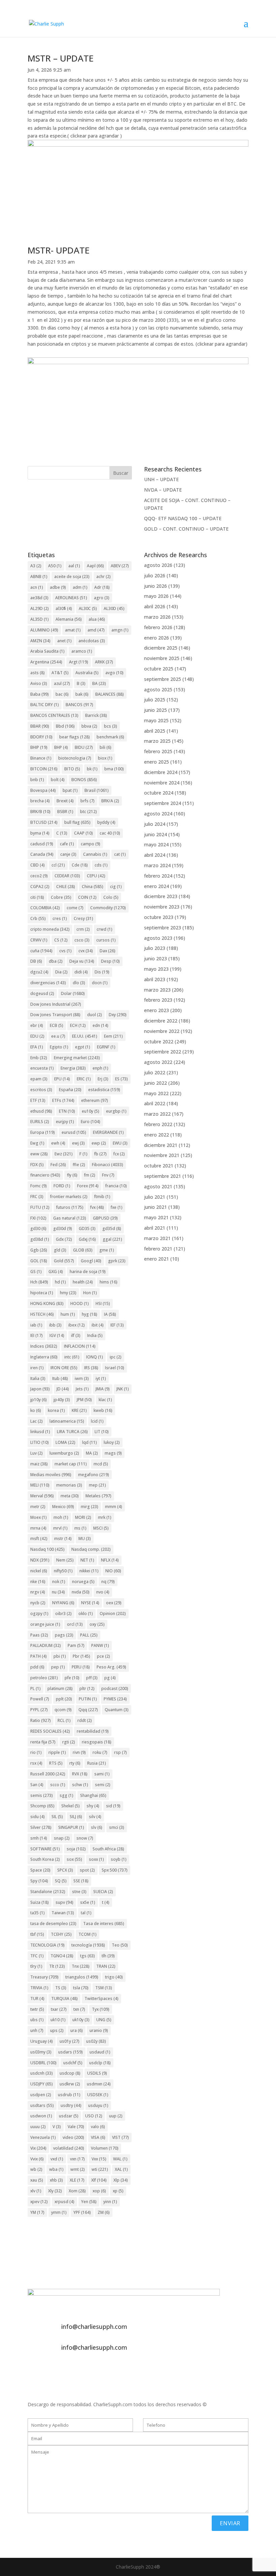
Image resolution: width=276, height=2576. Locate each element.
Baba (40, 694)
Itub (60, 1378)
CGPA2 (40, 887)
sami (102, 1774)
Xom (77, 2191)
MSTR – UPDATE (61, 58)
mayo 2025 (156, 720)
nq (108, 1582)
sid (113, 1806)
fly (72, 1175)
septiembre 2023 (163, 928)
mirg (90, 1507)
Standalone (48, 1892)
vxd (57, 2159)
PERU (81, 1667)
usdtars (42, 2105)
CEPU (96, 876)
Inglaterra (44, 1357)
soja (76, 1849)
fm (90, 1175)
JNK (123, 1389)
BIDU (84, 747)
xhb (56, 2180)
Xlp (121, 2180)
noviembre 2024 (162, 783)
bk (92, 769)
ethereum (95, 1100)
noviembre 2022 (162, 1031)
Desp (110, 961)
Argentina (46, 662)
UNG (104, 2020)
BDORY (41, 737)
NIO (113, 1571)
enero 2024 (157, 886)
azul (62, 683)
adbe (58, 587)
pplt (64, 1699)
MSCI (101, 1528)
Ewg (37, 1143)
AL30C (88, 608)
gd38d (40, 1239)
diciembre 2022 (161, 1021)
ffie (79, 1165)
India (95, 1335)
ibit (98, 1325)
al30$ (64, 608)
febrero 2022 (158, 1124)
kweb (103, 1410)
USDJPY (42, 2084)
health (83, 1282)
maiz (39, 1464)
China (93, 887)
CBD (38, 865)
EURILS (40, 1122)
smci (117, 1827)
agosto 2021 (158, 1186)
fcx (119, 1154)
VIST (120, 2137)
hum (68, 1314)
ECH (78, 1025)
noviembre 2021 (162, 1155)
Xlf (99, 2180)
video (73, 2137)
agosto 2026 (158, 565)
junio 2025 (156, 710)
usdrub (69, 2095)
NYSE (90, 1603)
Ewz (64, 1154)
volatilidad (69, 2148)
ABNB (39, 576)
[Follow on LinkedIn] (60, 2371)
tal (86, 1913)
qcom (63, 1710)
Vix (38, 2148)
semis (42, 1795)
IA (110, 1314)
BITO (72, 769)
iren (37, 1368)
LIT (102, 1432)
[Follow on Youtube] (73, 2371)
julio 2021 (155, 1197)
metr (38, 1507)
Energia (73, 1068)
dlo (79, 983)
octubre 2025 (159, 669)
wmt (78, 2169)
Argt (79, 662)
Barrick (96, 715)
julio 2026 (155, 575)
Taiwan (63, 1913)
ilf (76, 1335)
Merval (42, 1496)
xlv (36, 2191)
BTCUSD (44, 822)
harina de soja (88, 1272)
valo (98, 2127)
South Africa (108, 1849)
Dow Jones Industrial (56, 1004)
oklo (86, 1613)
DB (36, 961)
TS (61, 1988)
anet (64, 641)
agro (102, 598)
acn (37, 587)
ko (36, 1410)
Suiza (40, 1902)
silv (95, 1817)
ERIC (84, 1079)
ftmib (102, 1197)
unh (37, 2030)
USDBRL (43, 2063)
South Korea (45, 1859)
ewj (78, 1143)
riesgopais (97, 1742)
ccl (58, 865)
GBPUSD (105, 1218)
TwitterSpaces (101, 1998)
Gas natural (70, 1218)
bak (82, 694)
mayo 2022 (156, 1093)
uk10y (81, 2020)
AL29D (40, 608)
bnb (37, 780)
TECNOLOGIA (47, 1945)
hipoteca (42, 1293)
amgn (120, 630)
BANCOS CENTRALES (54, 715)
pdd (37, 1667)
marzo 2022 (157, 1114)
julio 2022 (155, 1072)
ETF (38, 1100)
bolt (58, 780)
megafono (94, 1475)
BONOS (84, 780)
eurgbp (116, 1111)
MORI (83, 1517)
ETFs (63, 1100)
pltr (87, 1688)
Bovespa (43, 790)
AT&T (60, 673)
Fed (58, 1165)
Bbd (65, 726)
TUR (37, 1998)
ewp (99, 1143)
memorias (69, 1485)
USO (94, 2116)
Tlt (57, 1966)
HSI (103, 1303)
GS (36, 1272)
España (70, 1090)
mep (97, 1485)
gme (107, 1250)
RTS (56, 1763)
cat (120, 854)
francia (116, 1186)
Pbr (81, 1656)
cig (116, 887)
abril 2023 (155, 979)
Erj (103, 1079)
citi (37, 897)
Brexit (65, 801)
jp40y (62, 1400)
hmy (68, 1293)
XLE (77, 2180)
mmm (114, 1507)
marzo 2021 (157, 1238)
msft (39, 1539)
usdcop (70, 2073)
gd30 (38, 1228)
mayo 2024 (156, 844)
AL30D (114, 608)
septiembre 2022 (163, 1052)
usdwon (41, 2116)
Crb (38, 918)
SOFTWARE (45, 1849)
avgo (114, 673)
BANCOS (79, 705)
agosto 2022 (158, 1062)
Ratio (41, 1720)
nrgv (38, 1592)
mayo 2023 (156, 969)
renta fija (43, 1742)
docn (100, 983)
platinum (60, 1688)
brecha (40, 801)
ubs (37, 2020)
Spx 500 (115, 1870)
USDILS (97, 2073)
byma (40, 833)
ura (77, 2030)
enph (100, 1068)
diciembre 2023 (161, 896)
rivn (79, 1752)
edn (100, 1025)
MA (92, 1453)
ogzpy (39, 1613)
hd (60, 1282)
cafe (67, 844)
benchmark (110, 737)
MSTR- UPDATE (59, 250)
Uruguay (42, 2041)
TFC (37, 1956)
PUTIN (88, 1699)
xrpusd (64, 2202)
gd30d (63, 1228)
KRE (79, 1410)
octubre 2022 (159, 1042)
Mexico (63, 1507)
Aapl (95, 566)
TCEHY (61, 1934)
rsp (120, 1752)
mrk (105, 1517)
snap (62, 1838)
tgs (88, 1956)
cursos (106, 940)
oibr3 (63, 1613)
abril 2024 (155, 855)
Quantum (117, 1710)
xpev (39, 2202)
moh (61, 1517)
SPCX (65, 1870)
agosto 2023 (158, 938)
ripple (57, 1752)
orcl (75, 1624)
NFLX (110, 1560)
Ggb (39, 1250)
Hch (39, 1282)
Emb (39, 1058)
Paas (39, 1635)
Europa (43, 1132)
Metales (98, 1496)
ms (80, 1528)
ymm (59, 2212)
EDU (37, 1036)
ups (57, 2030)
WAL (120, 2159)
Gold (64, 1261)
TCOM (88, 1934)
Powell (40, 1699)
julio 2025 (155, 700)
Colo (111, 897)
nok (59, 1582)
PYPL (39, 1710)
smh (39, 1838)
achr (103, 576)
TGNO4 (62, 1956)
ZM (104, 2212)
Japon (40, 1389)
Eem (113, 1036)
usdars (71, 2052)
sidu (38, 1817)
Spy (39, 1881)
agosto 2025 (158, 689)
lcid (97, 1421)
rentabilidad (93, 1731)
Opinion (113, 1613)
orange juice (45, 1624)
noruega (83, 1582)
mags (113, 1453)
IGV (57, 1335)
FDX (37, 1165)
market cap (71, 1464)
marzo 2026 (157, 617)
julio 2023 (155, 948)
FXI (38, 1218)
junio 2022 (156, 1083)
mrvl (60, 1528)
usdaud (100, 2052)
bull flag (77, 822)
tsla (81, 1988)
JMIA (103, 1389)
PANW (100, 1645)
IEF (117, 1325)
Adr (102, 587)
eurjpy (65, 1122)
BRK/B (40, 812)
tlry (36, 1966)
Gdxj (87, 1239)
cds (101, 865)
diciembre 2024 (161, 772)
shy (93, 1806)
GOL (39, 1261)
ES (122, 1079)
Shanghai (93, 1795)
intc (72, 1357)
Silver (41, 1827)
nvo (103, 1592)
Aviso (39, 683)
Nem (65, 1560)
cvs (65, 951)
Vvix (37, 2159)
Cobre (61, 897)
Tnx (81, 1966)
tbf (37, 1934)
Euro (91, 1122)
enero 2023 (157, 1010)
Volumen (105, 2148)
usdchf (73, 2063)
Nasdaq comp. (91, 1549)
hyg (90, 1314)
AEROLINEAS (71, 598)
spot (87, 1870)
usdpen (41, 2095)
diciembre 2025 (161, 648)
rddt (85, 1720)
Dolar (73, 993)
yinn (110, 2202)
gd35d (112, 1228)
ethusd (41, 1111)
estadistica (104, 1090)
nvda (81, 1592)
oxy (97, 1624)
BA (99, 683)
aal (74, 566)
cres (60, 918)
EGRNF (106, 1047)
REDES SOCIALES (50, 1731)
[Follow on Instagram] (46, 2371)
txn (79, 2009)
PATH (39, 1656)
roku (100, 1752)
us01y (70, 2041)
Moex (39, 1517)
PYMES (115, 1699)
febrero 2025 (158, 751)
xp (118, 2191)
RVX (80, 1774)
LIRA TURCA (72, 1432)
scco (58, 1785)
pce (103, 1656)
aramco (82, 651)
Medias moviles (51, 1475)
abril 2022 (155, 1103)
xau (37, 2180)
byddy (106, 822)
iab (36, 1325)
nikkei (89, 1571)
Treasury (44, 1977)
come (75, 908)
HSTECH (42, 1314)
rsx (36, 1763)
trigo (114, 1977)
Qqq (88, 1710)
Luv (37, 1453)
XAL (121, 2169)
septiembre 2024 (163, 803)
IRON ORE (64, 1368)
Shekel (71, 1806)
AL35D (40, 619)
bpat (70, 790)
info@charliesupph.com (94, 2327)
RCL (64, 1720)
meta (70, 1496)
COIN (87, 897)
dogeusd (42, 993)
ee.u (58, 1036)
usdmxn (99, 2084)
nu (58, 1592)
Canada (42, 854)
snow (85, 1838)
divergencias (48, 983)
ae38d (39, 598)
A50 (55, 566)
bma (114, 769)
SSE (81, 1881)
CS (61, 940)
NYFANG (63, 1603)
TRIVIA (39, 1988)
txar (59, 2009)
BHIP (39, 747)
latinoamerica (67, 1421)
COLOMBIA (45, 908)
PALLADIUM (46, 1645)
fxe (117, 1207)
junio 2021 (156, 1207)
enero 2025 (157, 762)
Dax (108, 951)
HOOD (80, 1303)
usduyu (98, 2105)
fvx (97, 1207)
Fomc (39, 1186)
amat (73, 630)
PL (36, 1688)
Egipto (59, 1047)
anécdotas (92, 641)
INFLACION (80, 1346)
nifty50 (63, 1571)
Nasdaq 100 (47, 1549)
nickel (39, 1571)
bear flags (75, 737)
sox (74, 1859)
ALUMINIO (44, 630)
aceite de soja (72, 576)
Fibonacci (108, 1165)
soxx (96, 1859)
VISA (98, 2137)
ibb (55, 1325)
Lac (37, 1421)
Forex (88, 1186)
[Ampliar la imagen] (240, 149)
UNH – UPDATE (161, 479)
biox (105, 758)
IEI (37, 1335)
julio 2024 (155, 824)
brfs (88, 801)
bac (62, 694)
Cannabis (95, 854)
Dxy (118, 1015)
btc (89, 812)
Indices (44, 1346)
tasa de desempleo (53, 1924)
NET (87, 1560)
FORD (62, 1186)
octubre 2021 (159, 1166)
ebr (37, 1025)
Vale (76, 2127)
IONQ (95, 1357)
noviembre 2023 (162, 907)
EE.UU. (85, 1036)
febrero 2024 (158, 876)
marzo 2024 (157, 865)
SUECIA (103, 1892)
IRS (91, 1368)
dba (56, 961)
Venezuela (43, 2137)
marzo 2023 (157, 990)
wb (36, 2169)
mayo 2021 (156, 1217)
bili (106, 747)
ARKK (104, 662)
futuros (70, 1207)
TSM (104, 1988)
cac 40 (110, 833)
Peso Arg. (111, 1667)
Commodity (108, 908)
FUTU (40, 1207)
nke (38, 1582)
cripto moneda (50, 929)
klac (105, 1400)
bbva (89, 726)
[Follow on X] (33, 2371)
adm (80, 587)
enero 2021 (157, 1259)
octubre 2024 (159, 793)
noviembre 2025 (162, 658)
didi (81, 972)
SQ (61, 1881)
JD (63, 1389)
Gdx (64, 1239)
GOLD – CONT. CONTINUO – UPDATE (186, 529)
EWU (120, 1143)
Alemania (69, 619)
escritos (41, 1090)
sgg (66, 1795)
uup (116, 2116)
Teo (120, 1945)
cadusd (42, 844)
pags (64, 1635)
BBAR (40, 726)
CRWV (39, 940)
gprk (117, 1261)
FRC (37, 1197)
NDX (40, 1560)
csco (82, 940)
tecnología (88, 1945)
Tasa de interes (104, 1924)
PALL (89, 1635)
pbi (60, 1656)
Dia (61, 972)
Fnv (108, 1175)
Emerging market (77, 1058)
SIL (57, 1817)
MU (85, 1539)
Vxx (99, 2159)
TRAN (106, 1966)
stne (79, 1892)
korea (56, 1410)
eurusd (74, 1132)
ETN (67, 1111)
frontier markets (69, 1197)
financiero (45, 1175)
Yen (89, 2202)
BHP (61, 747)
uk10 (58, 2020)
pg (110, 1678)
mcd (101, 1464)
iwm (82, 1378)
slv (97, 1827)
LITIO (40, 1442)
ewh (58, 1143)
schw (80, 1785)
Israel (115, 1368)
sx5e (88, 1902)
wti (100, 2169)
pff (92, 1678)
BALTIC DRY (45, 705)
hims (109, 1282)
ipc (116, 1357)
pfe (72, 1678)
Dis (102, 972)
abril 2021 (155, 1228)
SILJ (76, 1817)
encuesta (42, 1068)
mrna (38, 1528)
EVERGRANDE (108, 1132)
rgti (69, 1742)
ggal (112, 1239)
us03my (41, 2052)
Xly (55, 2191)
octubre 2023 (159, 917)
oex (114, 1603)
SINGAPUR (71, 1827)
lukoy (112, 1442)
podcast (115, 1688)
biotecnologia (75, 758)
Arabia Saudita (47, 651)
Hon (90, 1293)
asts (38, 673)
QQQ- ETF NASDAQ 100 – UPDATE (183, 518)
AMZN (40, 641)
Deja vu (82, 961)
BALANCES (110, 694)
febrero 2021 (158, 1249)
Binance (41, 758)
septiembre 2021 (163, 1176)
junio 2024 (156, 834)
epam (39, 1079)
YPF (82, 2212)
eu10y (91, 1111)
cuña (41, 951)
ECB (57, 1025)
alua (97, 619)
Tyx (101, 2009)
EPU (62, 1079)
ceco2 (39, 876)
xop (99, 2191)
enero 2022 (157, 1135)
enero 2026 (157, 638)
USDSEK (98, 2095)
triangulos (82, 1977)
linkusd (40, 1432)
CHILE (66, 887)
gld (60, 1250)
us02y (96, 2041)
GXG (56, 1272)
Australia (87, 673)
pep (58, 1667)
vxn (77, 2159)
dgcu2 (39, 972)
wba (56, 2169)
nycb (38, 1603)
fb (100, 1154)
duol (95, 1015)
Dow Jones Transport (55, 1015)
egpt (83, 1047)
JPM (84, 1400)
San (37, 1785)
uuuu (38, 2127)
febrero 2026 (158, 627)
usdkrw (70, 2084)
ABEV (120, 566)
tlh (108, 1956)
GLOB (83, 1250)
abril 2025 (155, 731)
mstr (63, 1539)
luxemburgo (64, 1453)
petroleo (44, 1678)
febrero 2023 (158, 1000)
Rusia (97, 1763)
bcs (111, 726)
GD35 (87, 1228)
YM (37, 2212)
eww (39, 1154)
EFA (37, 1047)
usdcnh (42, 2073)
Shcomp (42, 1806)
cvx (86, 951)
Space (40, 1870)
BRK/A (110, 801)
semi (103, 1785)
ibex (77, 1325)
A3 (36, 566)
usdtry (71, 2105)
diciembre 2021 (161, 1145)
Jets (82, 1389)
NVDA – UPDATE (163, 490)
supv (64, 1902)
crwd (105, 929)
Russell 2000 (48, 1774)
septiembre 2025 (163, 679)
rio (36, 1752)
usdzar (69, 2116)
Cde (80, 865)
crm (83, 929)
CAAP (83, 833)
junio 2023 (156, 958)
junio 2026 (156, 586)
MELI (40, 1485)
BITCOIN (44, 769)
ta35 (38, 1913)
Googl (91, 1261)
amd (96, 630)
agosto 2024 (158, 814)
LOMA (65, 1442)
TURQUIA (64, 1998)
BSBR (65, 812)
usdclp (100, 2063)
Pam (76, 1645)
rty (75, 1763)
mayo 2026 (156, 596)
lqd (90, 1442)
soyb (119, 1859)
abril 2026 (155, 606)
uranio (99, 2030)
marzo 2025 (157, 741)
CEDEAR (67, 876)
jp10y (39, 1400)
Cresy (83, 918)
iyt (101, 1378)
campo (91, 844)
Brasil (97, 790)
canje (68, 854)
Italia (38, 1378)
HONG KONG (47, 1303)
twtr (37, 2009)
